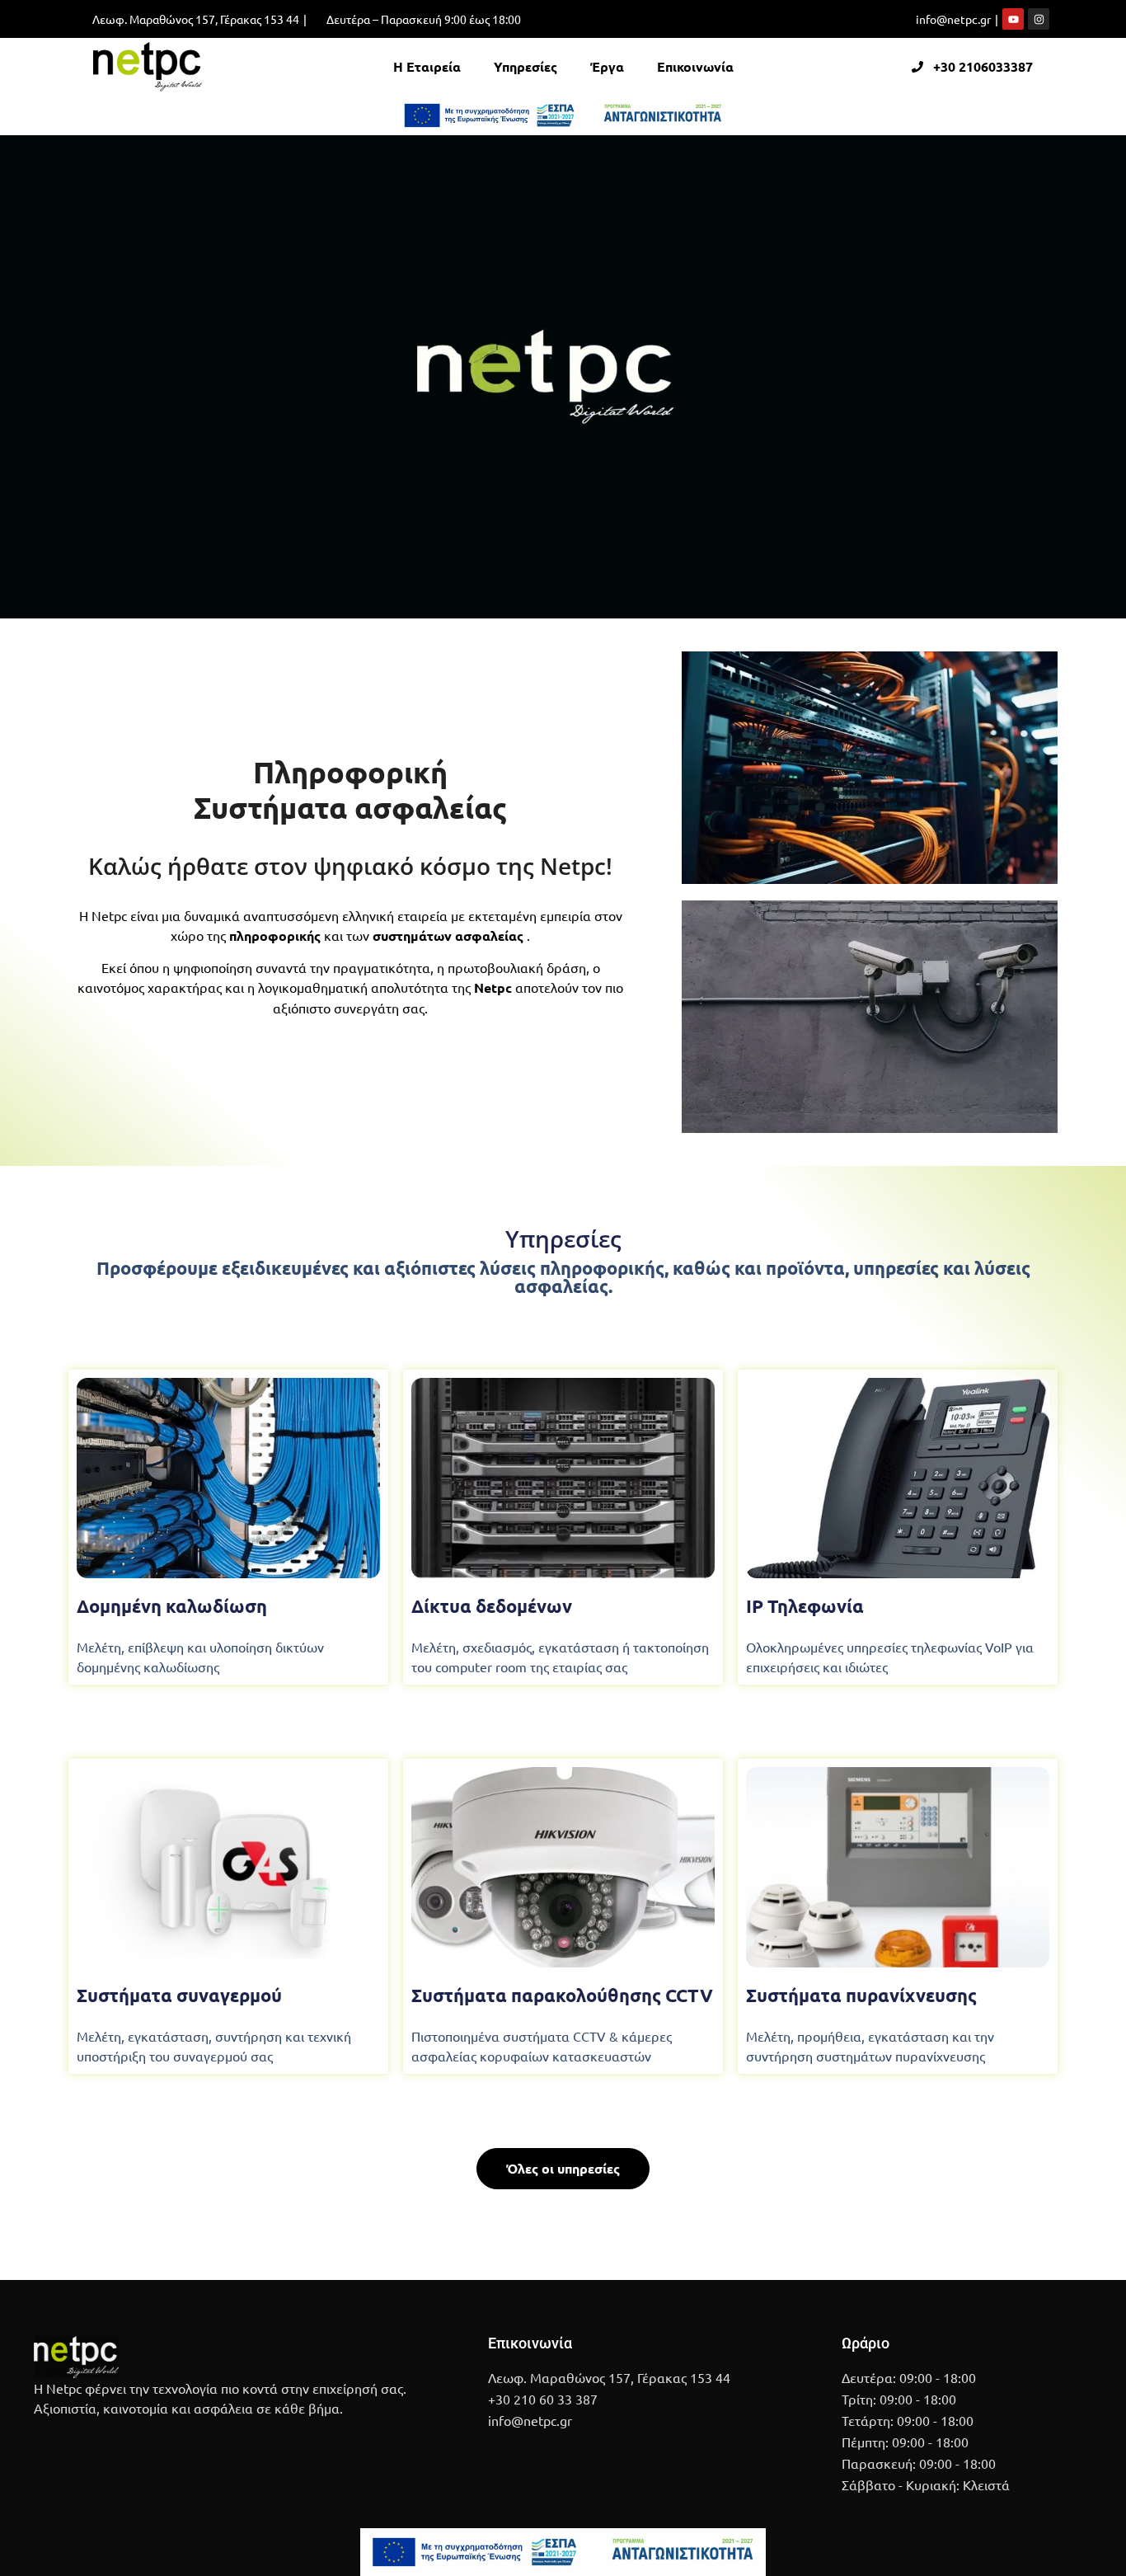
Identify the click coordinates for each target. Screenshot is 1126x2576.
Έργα (607, 66)
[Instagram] (1039, 19)
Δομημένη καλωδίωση (172, 1606)
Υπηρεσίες (525, 66)
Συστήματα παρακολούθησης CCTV (562, 1995)
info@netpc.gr (953, 19)
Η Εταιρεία (427, 66)
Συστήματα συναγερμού (179, 1995)
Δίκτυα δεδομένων (492, 1606)
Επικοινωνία (695, 66)
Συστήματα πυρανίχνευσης (861, 1995)
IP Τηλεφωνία (805, 1606)
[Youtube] (1013, 19)
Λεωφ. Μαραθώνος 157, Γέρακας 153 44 (196, 19)
